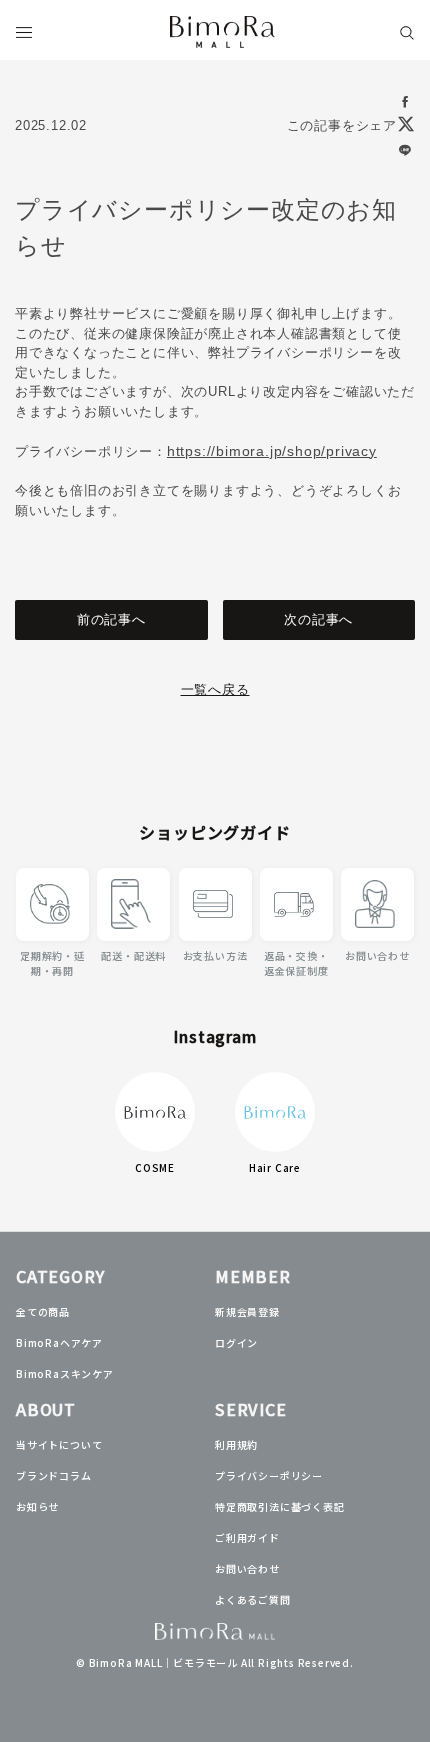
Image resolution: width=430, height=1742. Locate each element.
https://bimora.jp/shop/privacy (272, 451)
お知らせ (37, 1506)
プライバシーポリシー (269, 1475)
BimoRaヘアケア (59, 1342)
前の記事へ (111, 619)
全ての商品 (43, 1311)
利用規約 (236, 1444)
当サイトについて (59, 1444)
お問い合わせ (247, 1568)
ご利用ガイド (247, 1537)
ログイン (236, 1342)
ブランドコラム (54, 1475)
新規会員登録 (247, 1311)
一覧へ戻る (215, 689)
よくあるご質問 (253, 1599)
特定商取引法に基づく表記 (280, 1506)
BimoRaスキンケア (65, 1373)
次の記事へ (318, 619)
